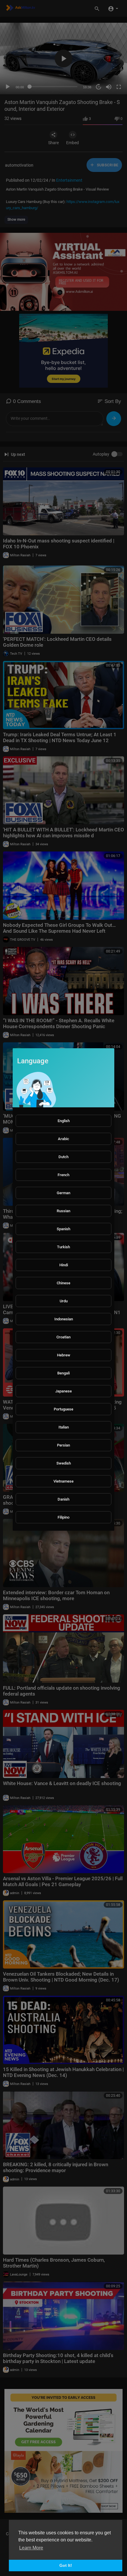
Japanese (63, 1391)
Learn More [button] (31, 2548)
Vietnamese (63, 1481)
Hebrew (64, 1355)
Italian (64, 1427)
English (64, 1121)
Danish (63, 1499)
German (63, 1193)
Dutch (63, 1157)
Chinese (63, 1283)
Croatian (63, 1337)
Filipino (63, 1517)
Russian (63, 1211)
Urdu (64, 1301)
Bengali (63, 1373)
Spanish (63, 1229)
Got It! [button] (66, 2565)
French (63, 1175)
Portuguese (63, 1409)
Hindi (64, 1265)
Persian (63, 1445)
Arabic (63, 1139)
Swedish (64, 1463)
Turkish (63, 1247)
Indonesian (64, 1319)
